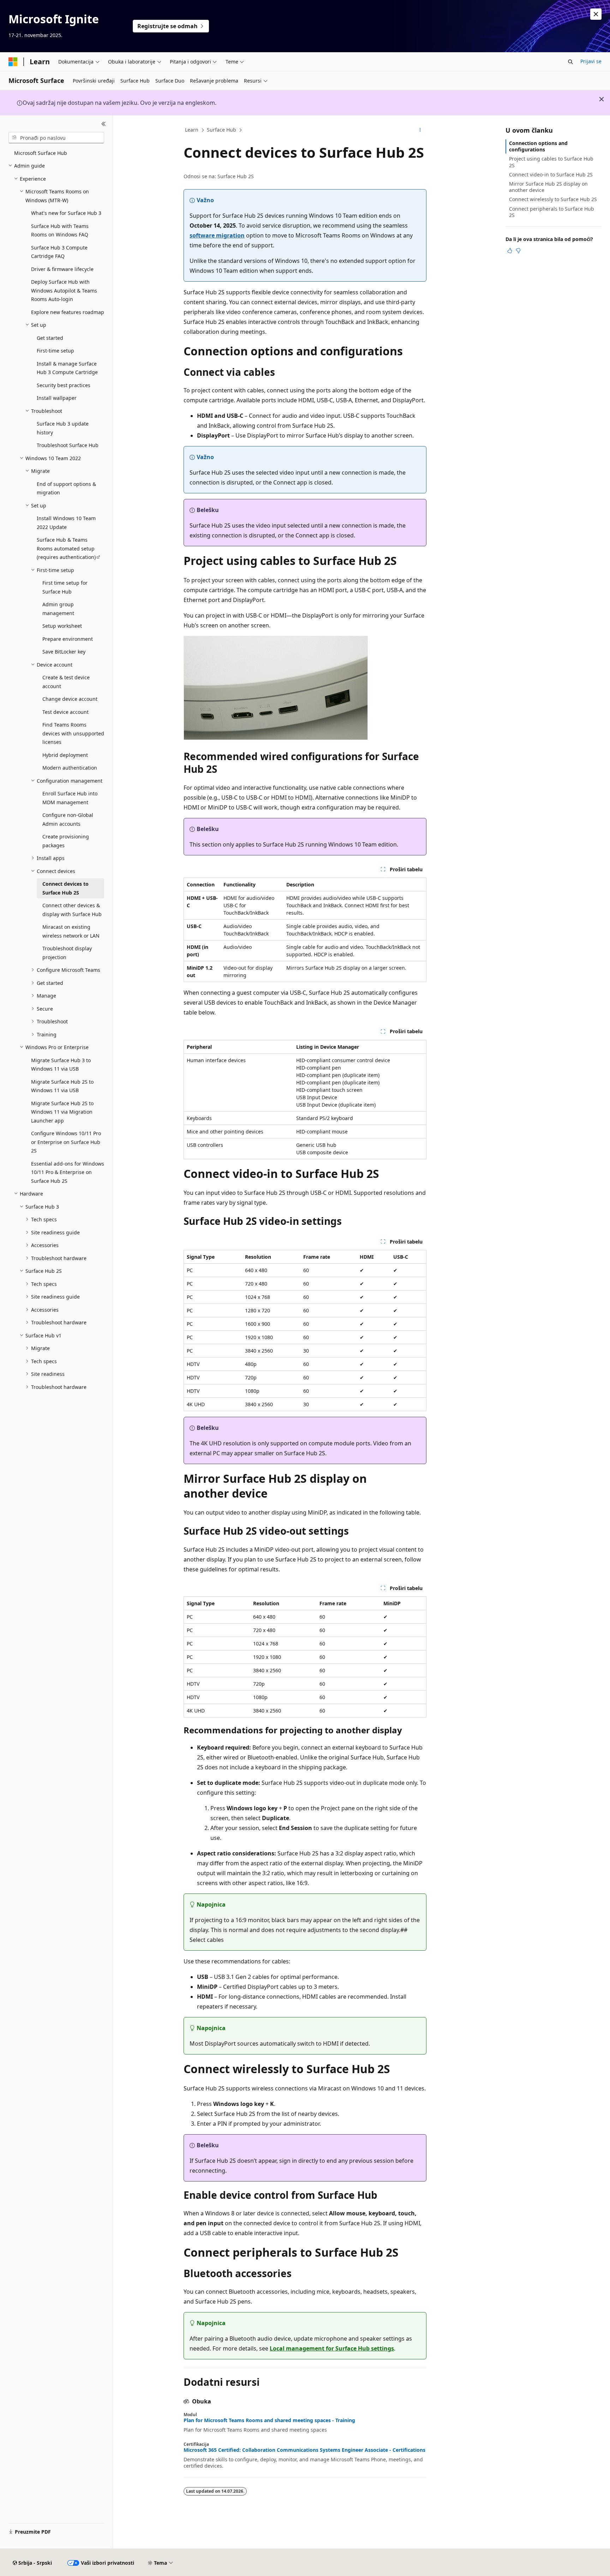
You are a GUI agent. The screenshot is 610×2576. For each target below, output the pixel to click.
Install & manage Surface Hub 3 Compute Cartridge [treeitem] (67, 368)
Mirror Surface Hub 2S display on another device (548, 187)
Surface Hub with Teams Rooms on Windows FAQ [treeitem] (60, 230)
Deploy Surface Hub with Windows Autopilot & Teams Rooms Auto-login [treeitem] (64, 290)
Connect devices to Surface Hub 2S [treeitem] (65, 888)
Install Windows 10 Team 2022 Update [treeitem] (66, 523)
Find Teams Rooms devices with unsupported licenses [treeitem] (73, 733)
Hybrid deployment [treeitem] (65, 755)
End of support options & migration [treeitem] (66, 488)
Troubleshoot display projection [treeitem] (67, 953)
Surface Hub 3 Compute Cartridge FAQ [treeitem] (59, 252)
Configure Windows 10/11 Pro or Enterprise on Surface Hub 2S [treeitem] (66, 1142)
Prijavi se (591, 61)
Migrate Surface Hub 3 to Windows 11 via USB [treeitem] (61, 1065)
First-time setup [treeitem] (55, 351)
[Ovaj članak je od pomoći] (510, 251)
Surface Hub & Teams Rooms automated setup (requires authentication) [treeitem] (66, 548)
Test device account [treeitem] (65, 712)
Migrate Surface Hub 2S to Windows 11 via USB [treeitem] (62, 1086)
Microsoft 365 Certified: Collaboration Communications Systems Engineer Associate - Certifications (304, 2450)
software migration (217, 235)
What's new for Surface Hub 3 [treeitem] (66, 213)
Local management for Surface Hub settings (332, 2348)
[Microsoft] (13, 62)
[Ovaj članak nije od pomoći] (518, 251)
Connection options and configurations (538, 146)
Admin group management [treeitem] (58, 609)
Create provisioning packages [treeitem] (66, 841)
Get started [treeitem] (50, 338)
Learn (192, 130)
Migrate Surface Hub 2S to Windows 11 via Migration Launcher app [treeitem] (62, 1112)
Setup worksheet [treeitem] (62, 626)
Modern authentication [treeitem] (70, 768)
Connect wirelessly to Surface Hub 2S (553, 199)
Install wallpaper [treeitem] (57, 398)
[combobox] (56, 138)
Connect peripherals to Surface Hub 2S (552, 212)
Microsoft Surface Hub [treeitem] (41, 153)
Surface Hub (222, 130)
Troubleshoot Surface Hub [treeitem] (68, 445)
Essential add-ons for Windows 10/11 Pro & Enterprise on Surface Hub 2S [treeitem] (68, 1172)
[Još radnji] (420, 130)
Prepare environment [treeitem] (68, 639)
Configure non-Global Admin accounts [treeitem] (68, 819)
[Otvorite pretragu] (570, 62)
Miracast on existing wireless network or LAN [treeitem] (71, 931)
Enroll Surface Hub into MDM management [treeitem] (70, 798)
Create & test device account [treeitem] (66, 682)
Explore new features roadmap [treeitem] (68, 312)
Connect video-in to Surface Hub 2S (551, 174)
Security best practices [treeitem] (64, 385)
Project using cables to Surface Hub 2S (551, 162)
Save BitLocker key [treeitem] (64, 652)
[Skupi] (104, 124)
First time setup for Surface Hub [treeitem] (65, 587)
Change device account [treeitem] (70, 699)
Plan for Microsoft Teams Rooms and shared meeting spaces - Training (269, 2420)
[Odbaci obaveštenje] (596, 14)
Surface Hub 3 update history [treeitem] (63, 428)
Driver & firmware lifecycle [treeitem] (62, 269)
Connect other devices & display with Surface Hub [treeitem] (72, 910)
